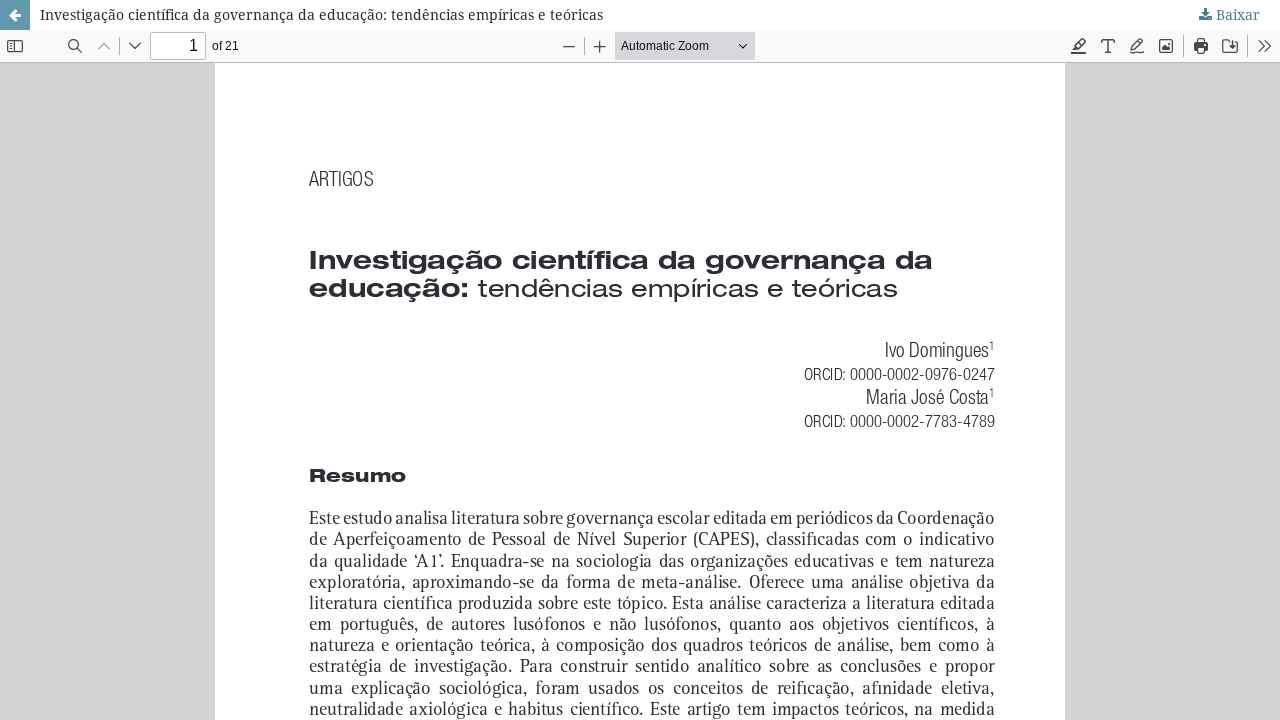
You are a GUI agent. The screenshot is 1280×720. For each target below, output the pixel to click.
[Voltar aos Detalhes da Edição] (15, 15)
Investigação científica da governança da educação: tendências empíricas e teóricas (321, 14)
